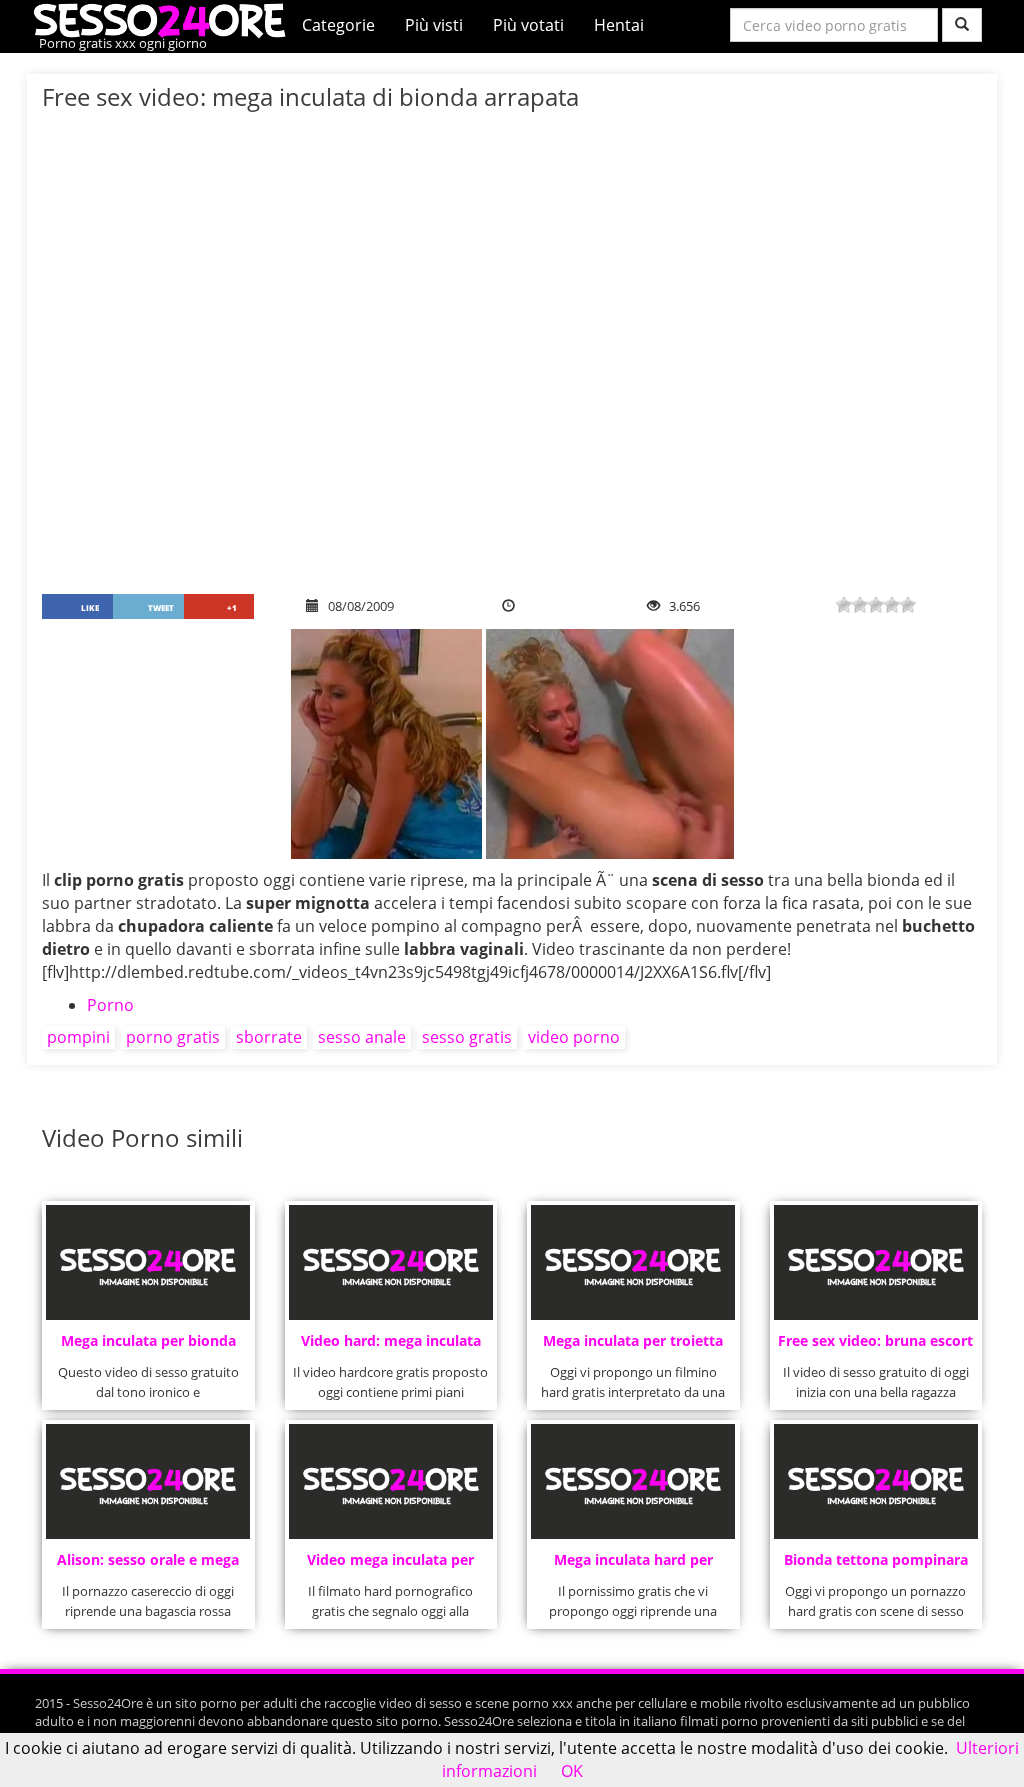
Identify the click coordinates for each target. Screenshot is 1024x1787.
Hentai (619, 25)
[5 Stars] (908, 605)
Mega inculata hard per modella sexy (633, 1565)
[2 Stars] (860, 605)
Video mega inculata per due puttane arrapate (390, 1565)
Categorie (338, 25)
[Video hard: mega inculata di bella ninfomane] (391, 1262)
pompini (78, 1037)
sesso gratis (467, 1037)
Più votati (528, 25)
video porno (574, 1037)
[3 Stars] (876, 605)
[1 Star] (844, 605)
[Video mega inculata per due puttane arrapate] (391, 1481)
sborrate (269, 1037)
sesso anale (362, 1037)
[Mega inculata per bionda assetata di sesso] (148, 1262)
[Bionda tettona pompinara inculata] (876, 1481)
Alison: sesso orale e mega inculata (148, 1565)
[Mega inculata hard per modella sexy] (633, 1481)
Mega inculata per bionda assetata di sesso (148, 1346)
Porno (110, 1005)
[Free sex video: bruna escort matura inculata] (876, 1262)
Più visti (434, 25)
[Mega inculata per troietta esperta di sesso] (633, 1262)
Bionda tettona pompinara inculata (876, 1565)
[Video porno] (164, 19)
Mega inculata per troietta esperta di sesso (633, 1346)
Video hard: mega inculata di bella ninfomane (391, 1346)
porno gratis (173, 1037)
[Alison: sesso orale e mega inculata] (148, 1481)
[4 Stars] (892, 605)
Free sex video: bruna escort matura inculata (875, 1346)
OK (572, 1771)
